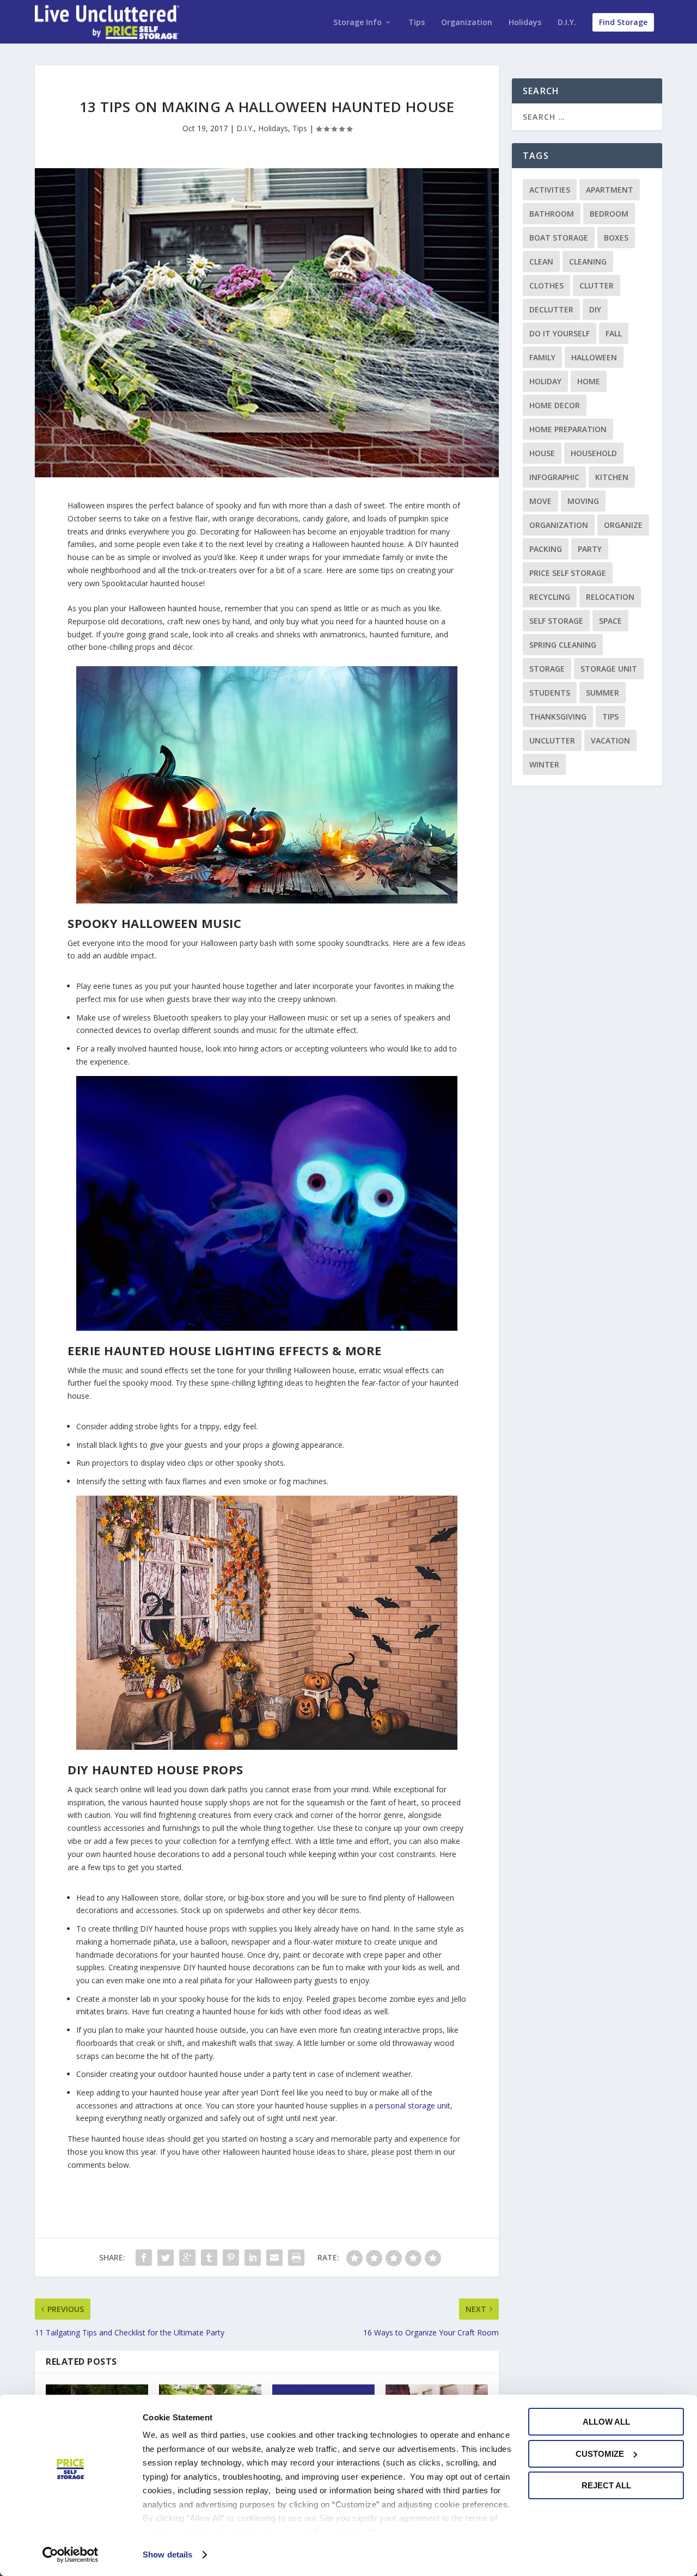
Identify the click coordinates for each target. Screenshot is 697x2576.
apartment (610, 190)
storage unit (609, 669)
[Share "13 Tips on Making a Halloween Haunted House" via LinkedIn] (253, 2258)
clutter (597, 285)
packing (546, 549)
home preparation (568, 429)
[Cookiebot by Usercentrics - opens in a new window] (71, 2555)
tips (610, 717)
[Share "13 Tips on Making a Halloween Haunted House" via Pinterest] (231, 2258)
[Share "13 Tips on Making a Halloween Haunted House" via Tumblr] (209, 2258)
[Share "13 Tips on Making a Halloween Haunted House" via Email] (274, 2258)
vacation (610, 740)
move (540, 501)
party (590, 549)
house (542, 453)
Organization (467, 23)
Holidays (525, 23)
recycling (550, 597)
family (542, 357)
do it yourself (560, 333)
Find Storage (623, 22)
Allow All (606, 2422)
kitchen (612, 477)
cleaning (588, 262)
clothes (546, 285)
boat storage (559, 238)
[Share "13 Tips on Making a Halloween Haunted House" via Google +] (187, 2258)
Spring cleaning (563, 645)
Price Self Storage (568, 573)
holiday (545, 381)
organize (623, 525)
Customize (600, 2454)
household (594, 453)
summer (603, 693)
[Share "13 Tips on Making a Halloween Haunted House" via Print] (296, 2258)
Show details (167, 2555)
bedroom (609, 214)
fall (614, 333)
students (550, 693)
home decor (555, 405)
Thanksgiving (558, 717)
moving (583, 501)
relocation (610, 597)
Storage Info (357, 23)
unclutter (552, 740)
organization (559, 525)
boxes (616, 238)
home (589, 381)
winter (544, 764)
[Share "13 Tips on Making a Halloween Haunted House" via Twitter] (166, 2258)
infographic (554, 477)
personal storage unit (413, 2105)
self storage (556, 621)
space (610, 621)
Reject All (606, 2485)
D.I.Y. (567, 23)
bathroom (552, 214)
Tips (417, 23)
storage (547, 669)
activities (550, 190)
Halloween (594, 357)
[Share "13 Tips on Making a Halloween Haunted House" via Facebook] (144, 2258)
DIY (595, 309)
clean (541, 262)
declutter (551, 309)
